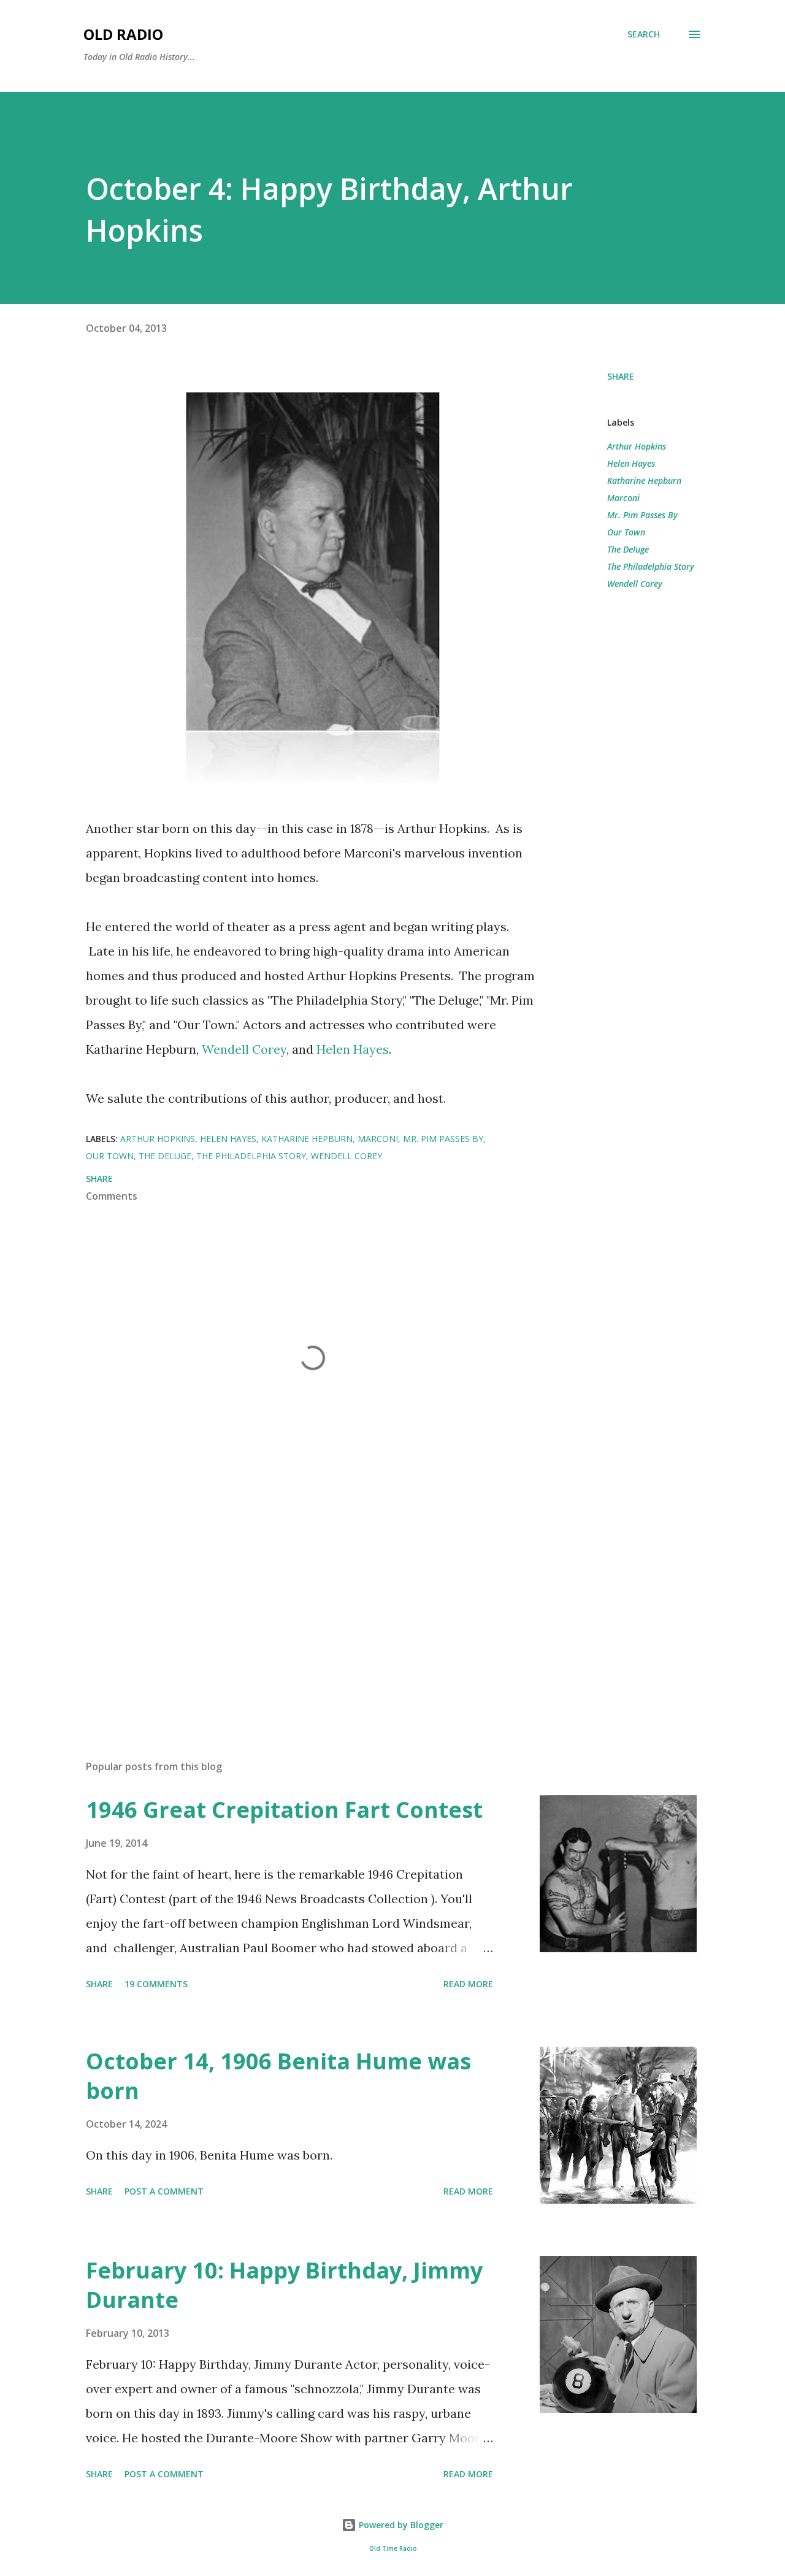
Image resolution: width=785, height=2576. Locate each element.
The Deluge (628, 549)
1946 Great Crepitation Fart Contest (284, 1810)
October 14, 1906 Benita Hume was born (278, 2076)
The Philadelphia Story (651, 566)
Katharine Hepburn (644, 481)
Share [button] (621, 376)
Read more (468, 1984)
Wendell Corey (244, 1049)
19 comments (156, 1984)
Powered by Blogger (400, 2525)
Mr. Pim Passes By (642, 515)
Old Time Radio (393, 2549)
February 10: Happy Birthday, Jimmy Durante (284, 2285)
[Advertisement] (293, 1607)
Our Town (626, 532)
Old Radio (123, 34)
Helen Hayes (353, 1049)
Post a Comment (164, 2191)
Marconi (623, 498)
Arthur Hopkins (637, 446)
